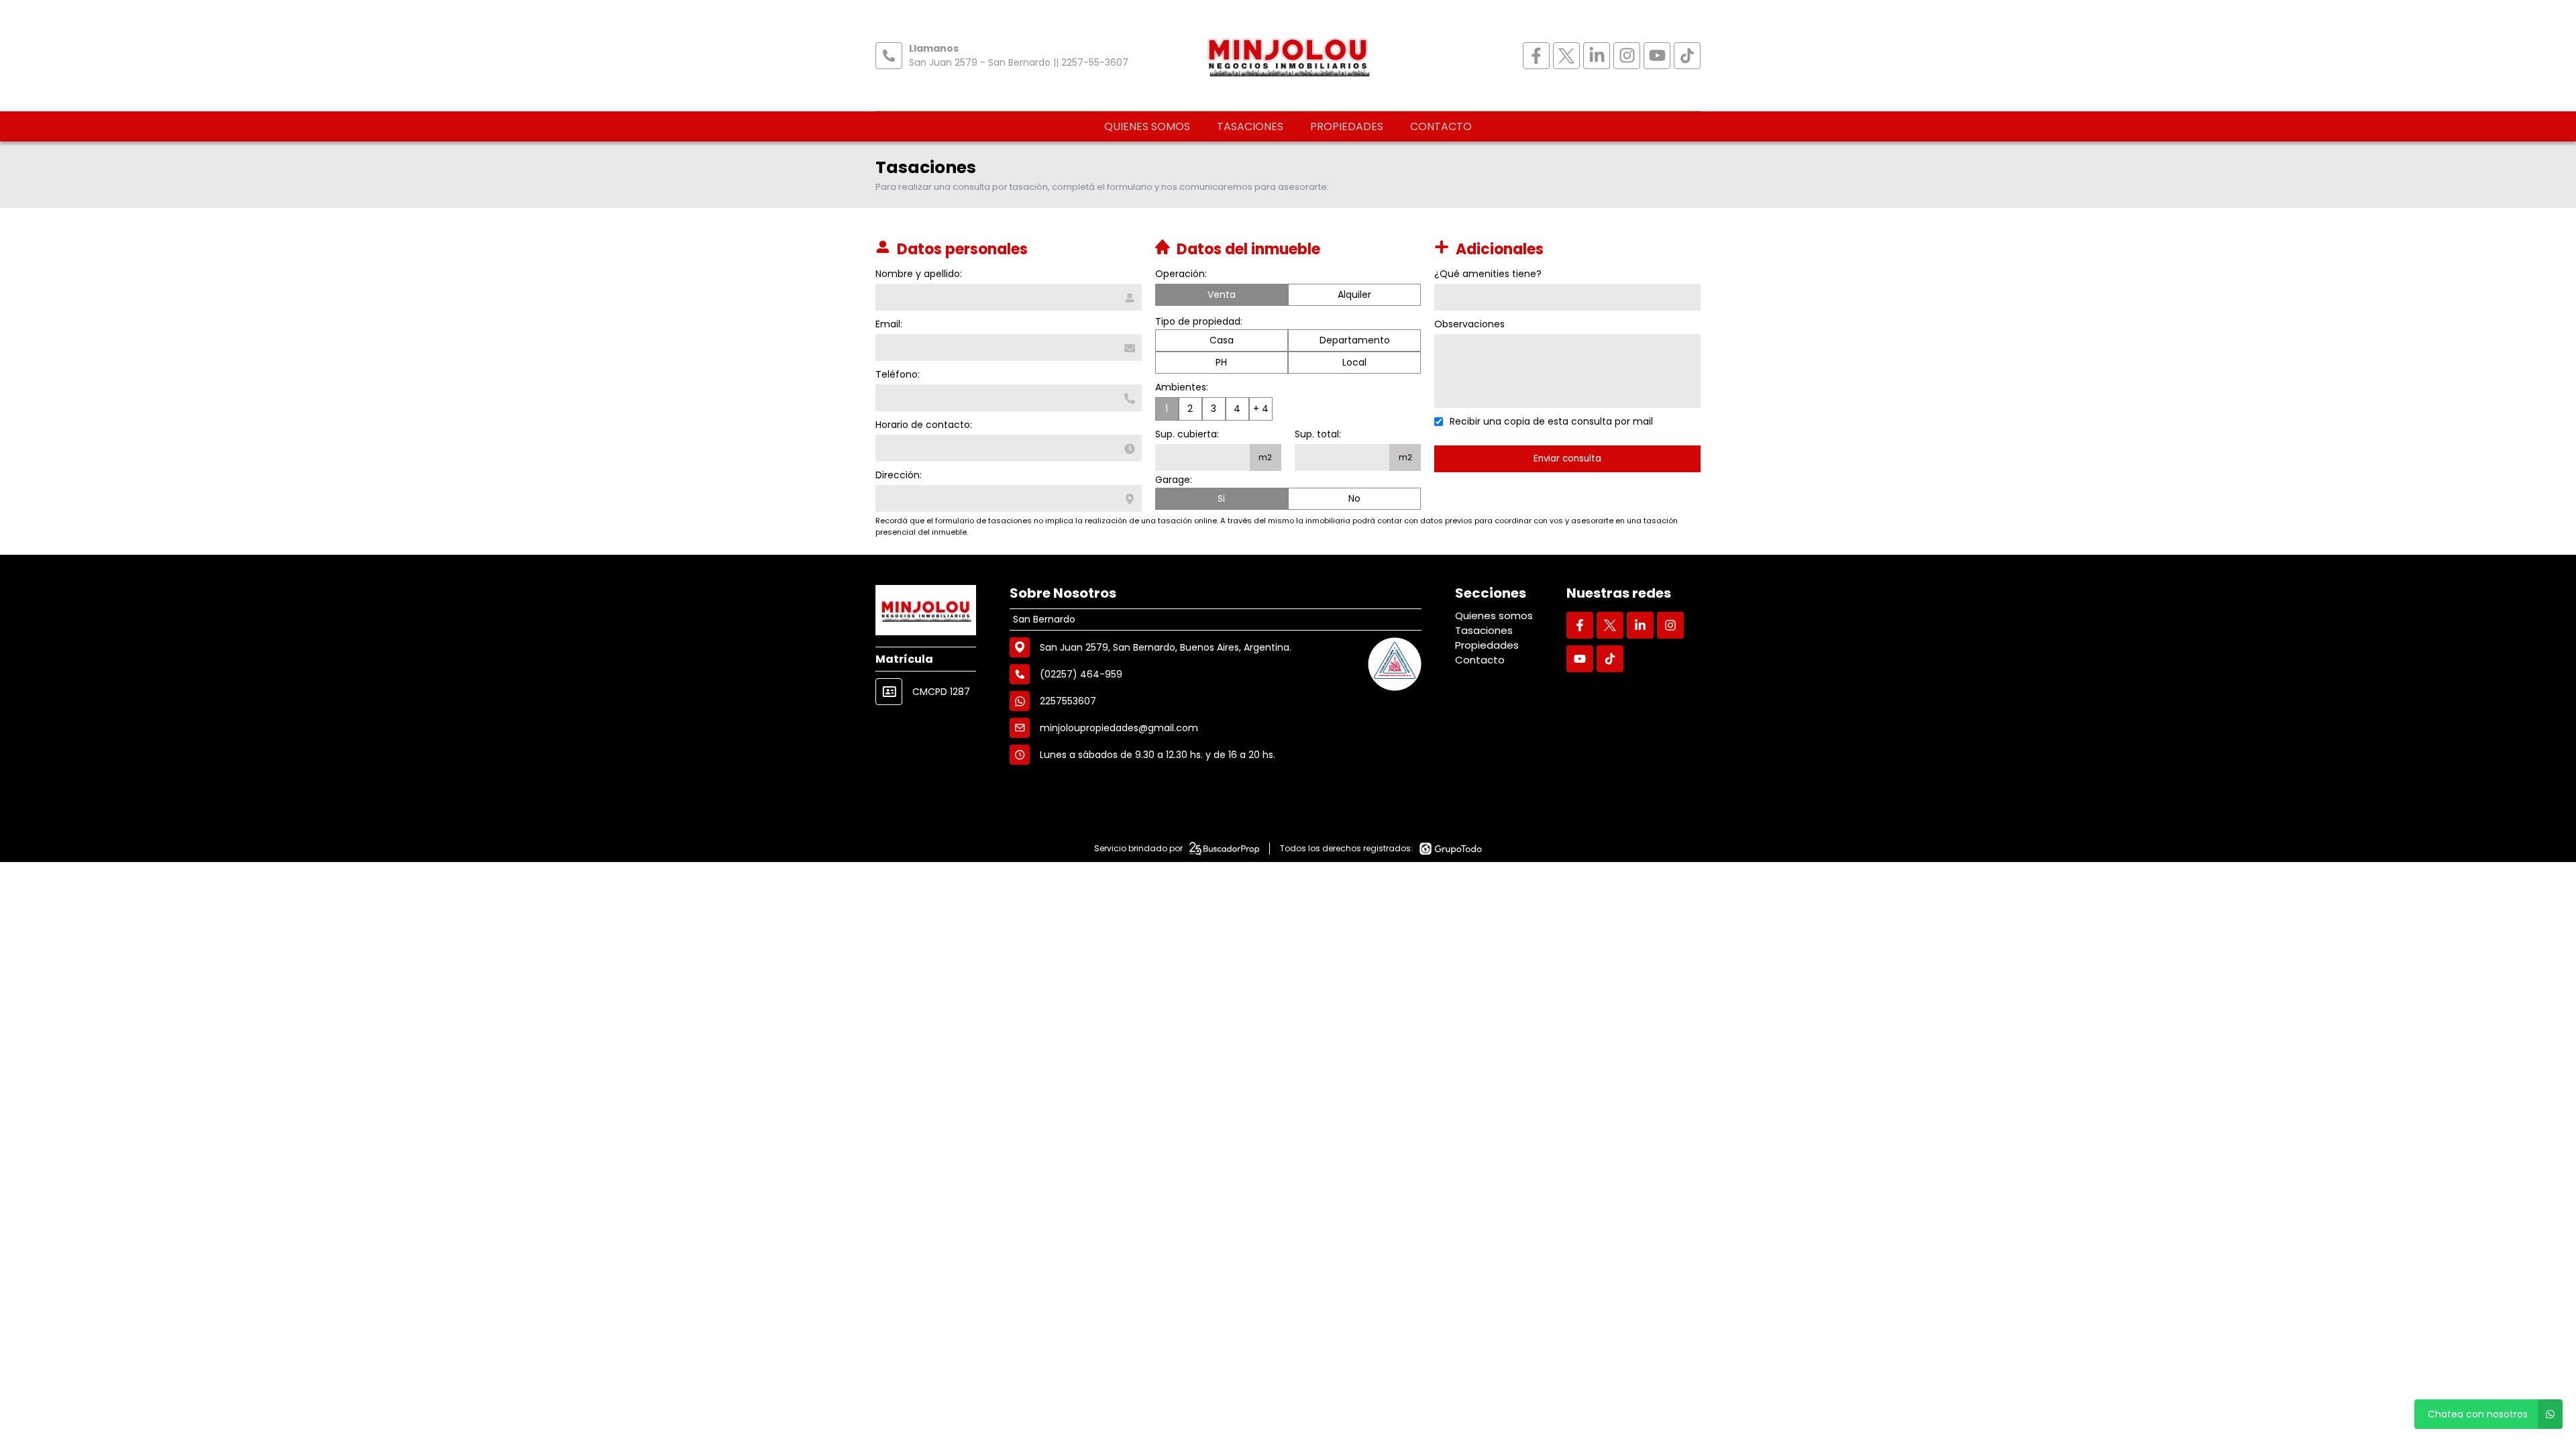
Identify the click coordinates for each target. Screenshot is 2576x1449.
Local (1354, 362)
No (1354, 498)
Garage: (1174, 480)
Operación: (1181, 274)
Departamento (1355, 340)
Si (1221, 498)
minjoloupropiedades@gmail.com (1119, 728)
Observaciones (1469, 324)
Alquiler (1354, 294)
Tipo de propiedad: (1199, 321)
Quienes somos (1147, 126)
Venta (1222, 294)
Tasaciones (1250, 126)
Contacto (1441, 126)
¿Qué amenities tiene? (1488, 274)
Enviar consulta (1567, 459)
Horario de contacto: (924, 425)
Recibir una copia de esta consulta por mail (1551, 421)
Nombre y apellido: (919, 274)
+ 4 (1261, 409)
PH (1221, 362)
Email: (889, 324)
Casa (1222, 340)
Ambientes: (1182, 387)
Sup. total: (1318, 434)
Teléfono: (898, 374)
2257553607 (1068, 701)
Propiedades (1347, 126)
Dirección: (899, 475)
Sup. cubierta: (1187, 434)
